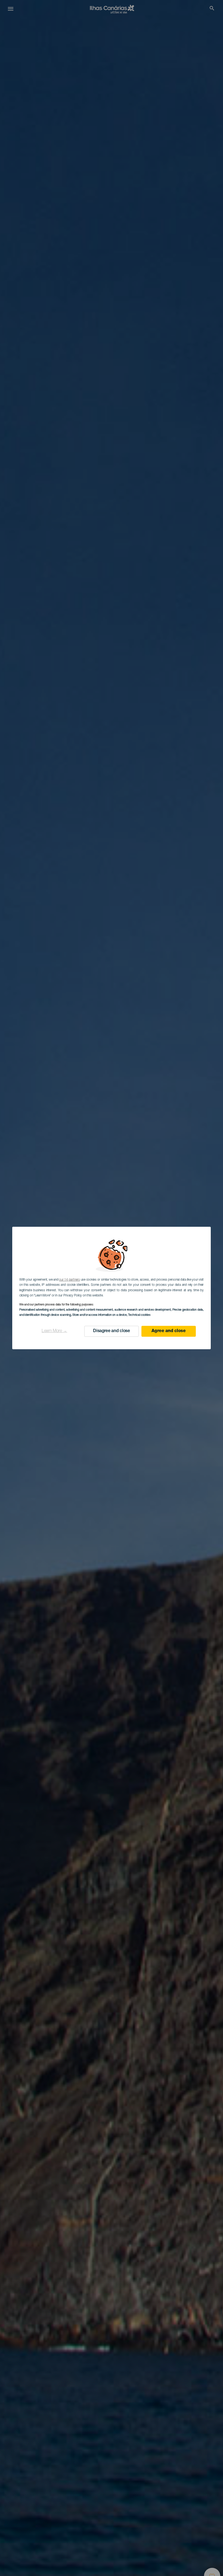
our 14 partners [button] (69, 1280)
